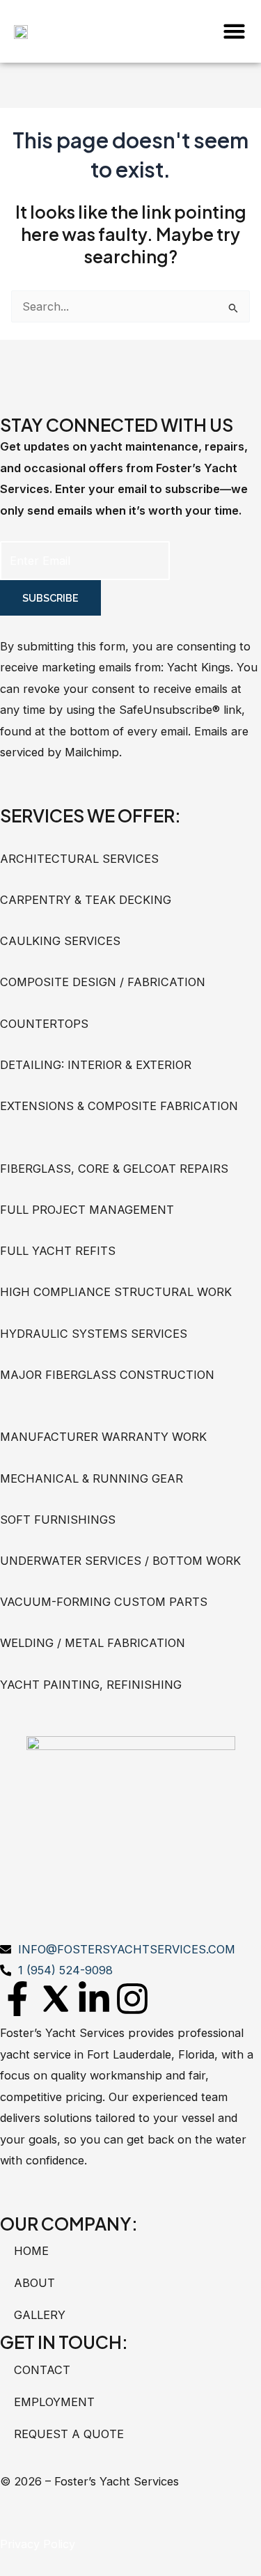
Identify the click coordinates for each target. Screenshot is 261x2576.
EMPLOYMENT (54, 2402)
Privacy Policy (38, 2544)
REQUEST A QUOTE (69, 2434)
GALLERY (40, 2315)
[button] (234, 31)
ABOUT (34, 2283)
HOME (31, 2251)
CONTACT (42, 2370)
